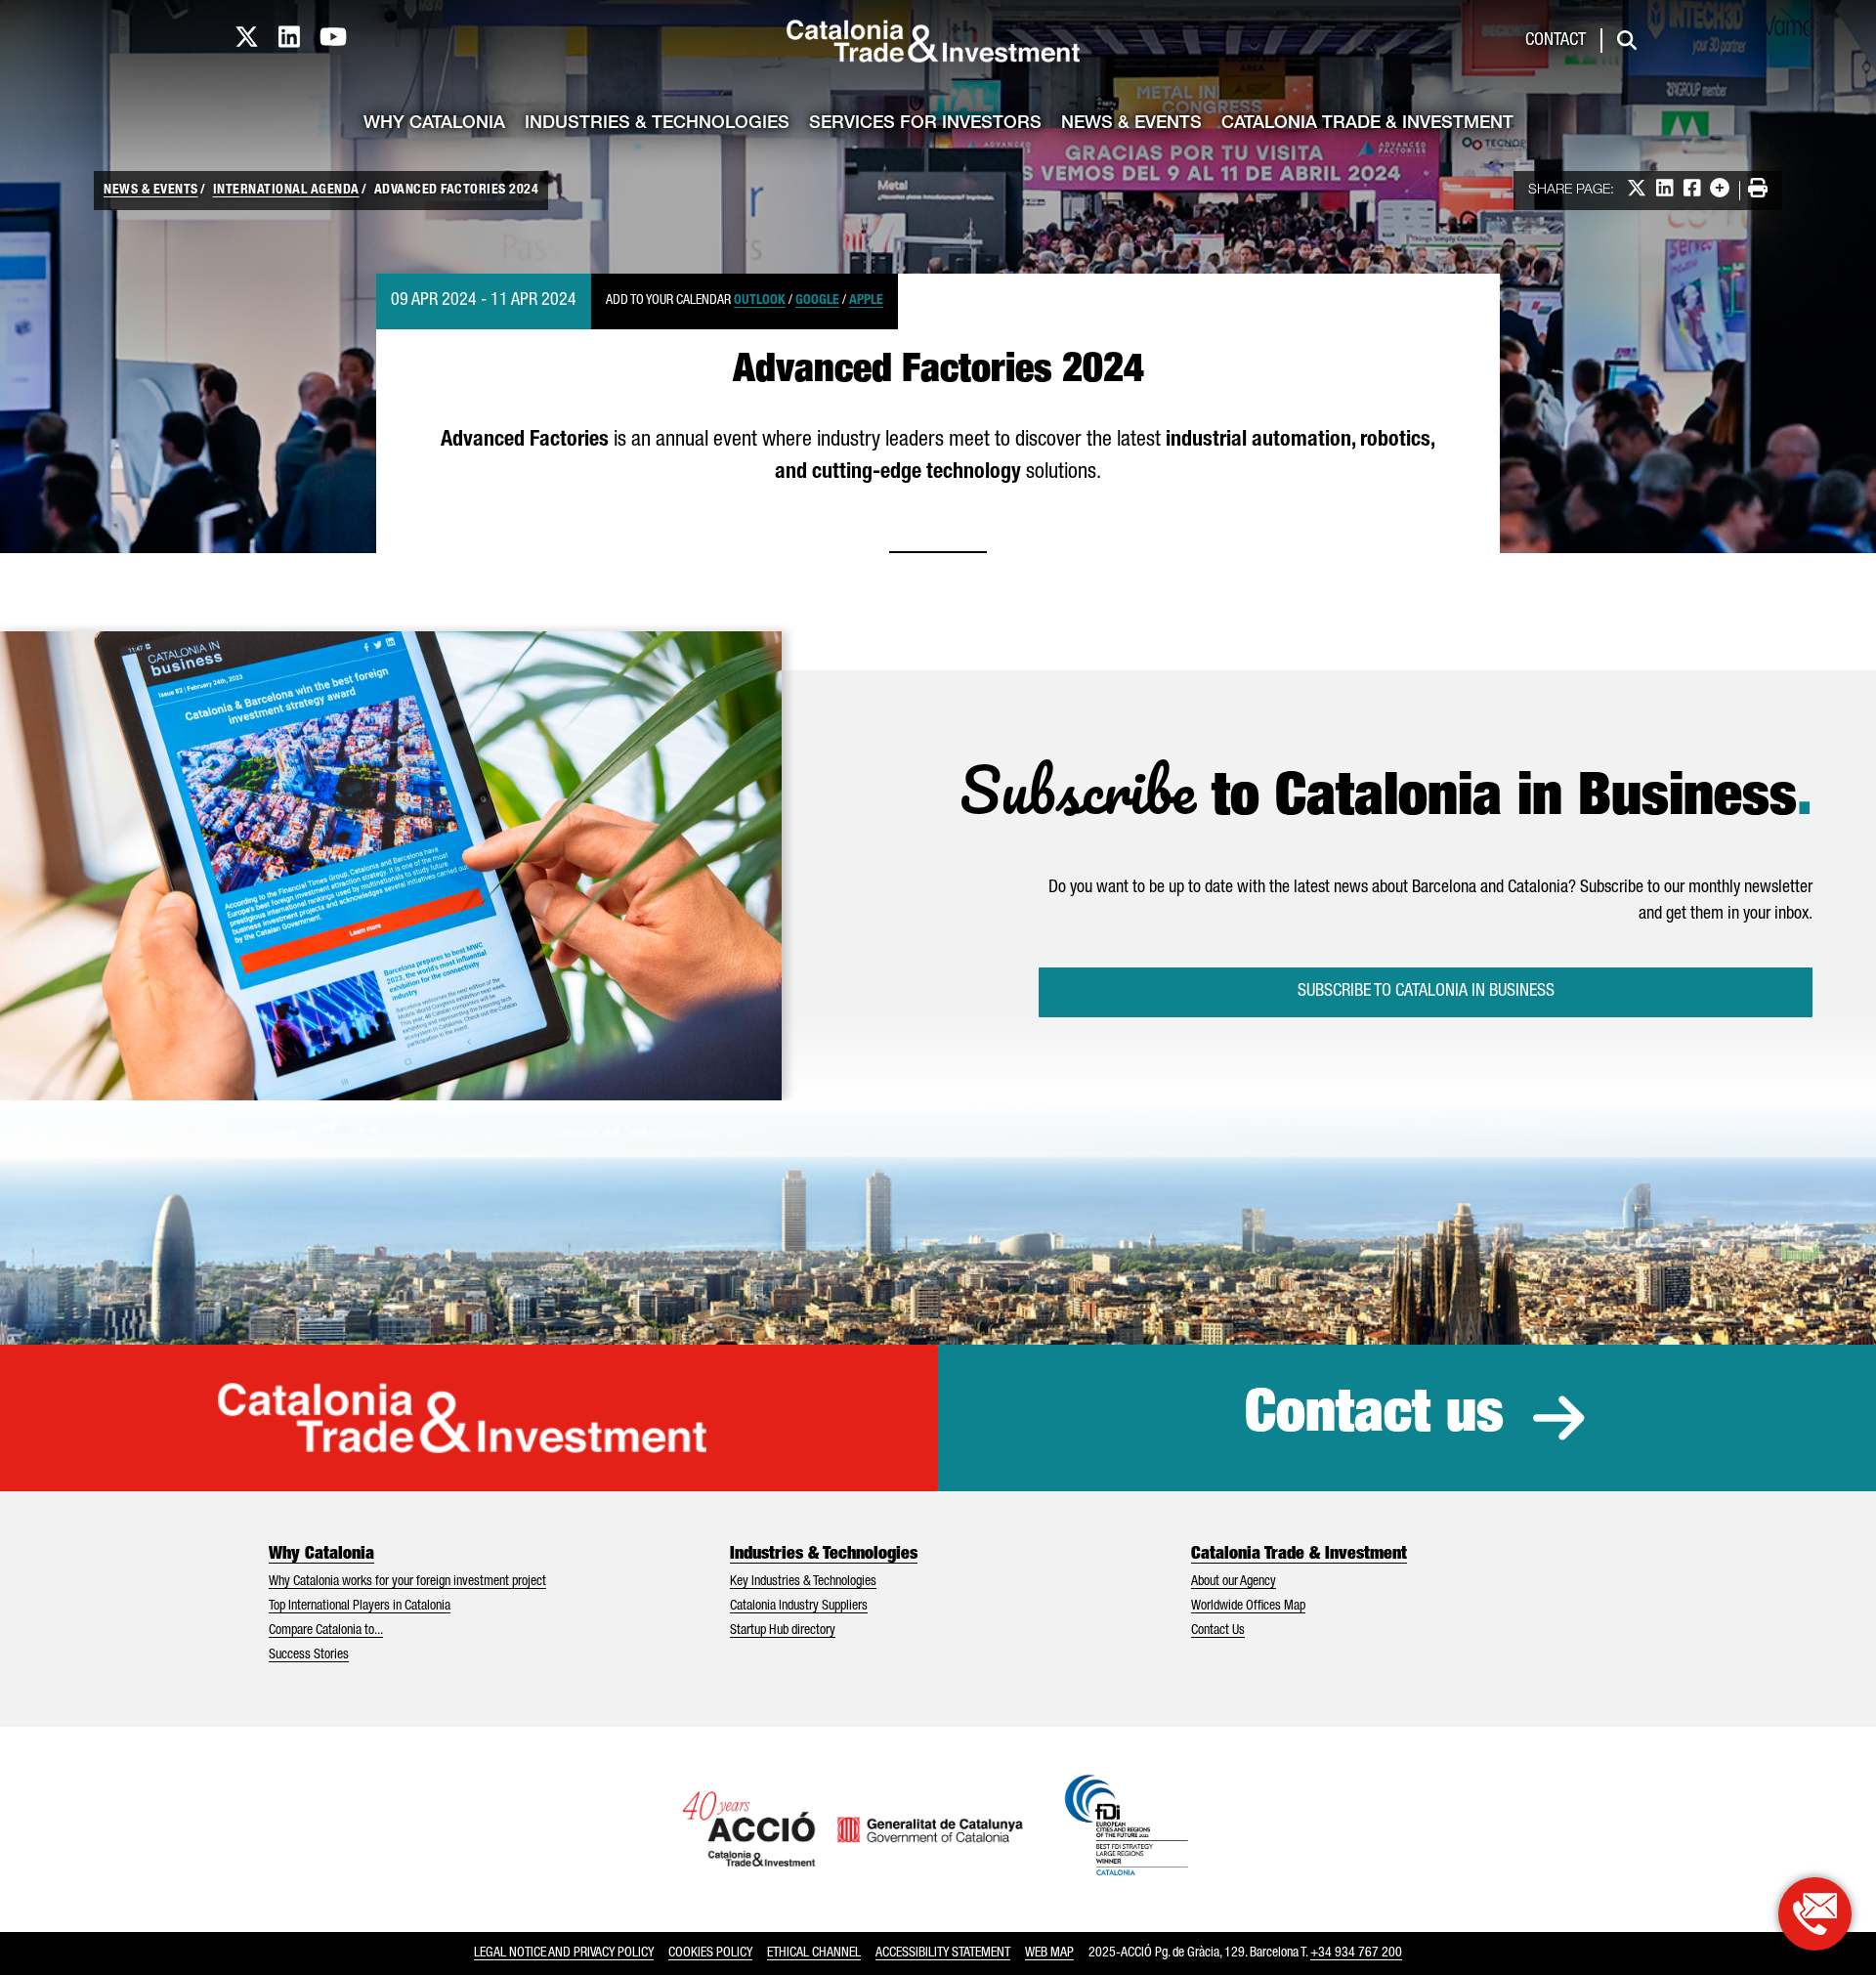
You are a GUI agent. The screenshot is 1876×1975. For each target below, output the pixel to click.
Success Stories (309, 1655)
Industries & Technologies (657, 124)
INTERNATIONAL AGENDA (286, 191)
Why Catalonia (434, 124)
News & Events (1131, 124)
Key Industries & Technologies (803, 1582)
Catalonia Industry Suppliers (799, 1607)
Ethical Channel (814, 1954)
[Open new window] (1815, 1914)
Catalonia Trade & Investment (1367, 124)
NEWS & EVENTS (151, 191)
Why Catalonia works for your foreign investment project (407, 1582)
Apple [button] (866, 301)
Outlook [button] (760, 301)
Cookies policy (710, 1954)
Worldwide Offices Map (1248, 1607)
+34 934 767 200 (1356, 1954)
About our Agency (1234, 1582)
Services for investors (925, 124)
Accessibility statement (943, 1954)
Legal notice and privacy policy (564, 1954)
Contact (1556, 41)
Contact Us (1218, 1631)
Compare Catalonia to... (326, 1631)
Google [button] (817, 301)
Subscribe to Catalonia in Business (1426, 992)
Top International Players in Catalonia (360, 1607)
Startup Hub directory (783, 1631)
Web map (1049, 1954)
